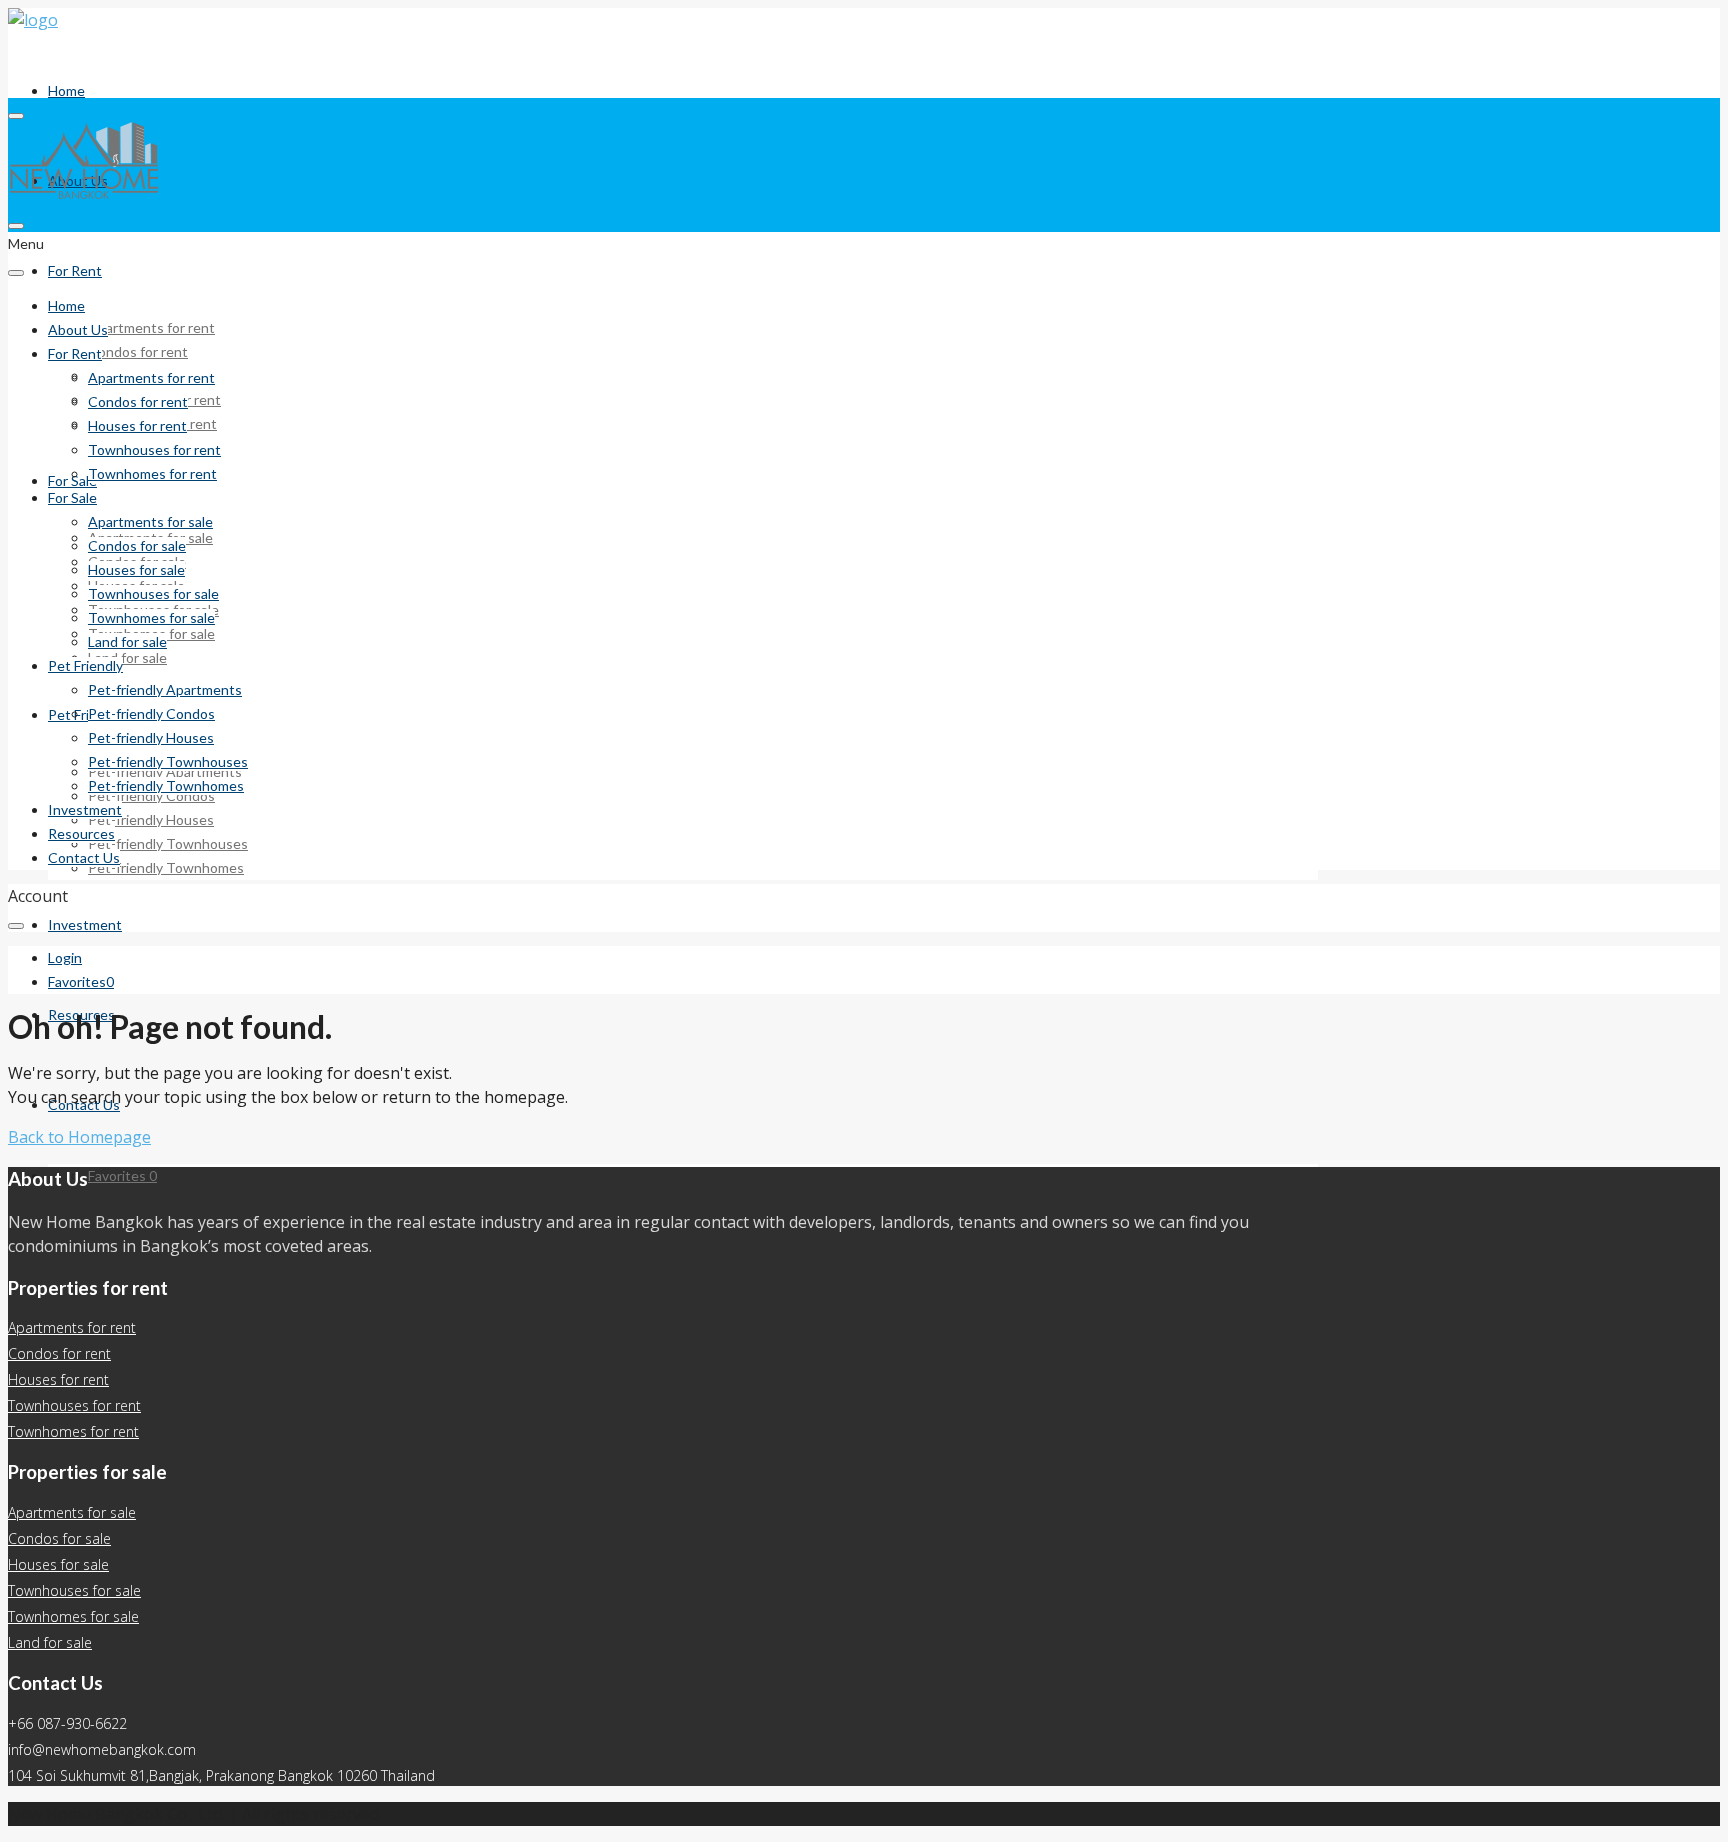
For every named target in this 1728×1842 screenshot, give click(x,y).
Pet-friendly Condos (151, 713)
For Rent (75, 270)
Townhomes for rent (152, 473)
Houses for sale (136, 569)
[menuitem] (65, 958)
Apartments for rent (151, 327)
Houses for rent (137, 425)
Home (66, 90)
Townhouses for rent (154, 449)
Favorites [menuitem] (122, 1175)
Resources (81, 833)
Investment (85, 924)
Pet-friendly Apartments (165, 689)
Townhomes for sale (151, 617)
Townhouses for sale (153, 593)
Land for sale (127, 657)
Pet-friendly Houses (151, 819)
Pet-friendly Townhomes (166, 867)
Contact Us (84, 857)
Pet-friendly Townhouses (168, 843)
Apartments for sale (150, 521)
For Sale (72, 497)
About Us (78, 329)
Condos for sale (137, 545)
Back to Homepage (79, 1137)
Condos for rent (138, 351)
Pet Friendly (85, 714)
